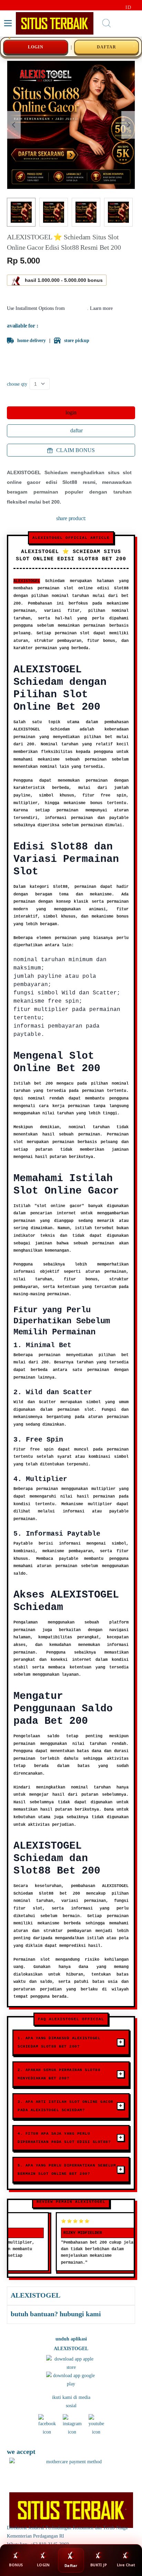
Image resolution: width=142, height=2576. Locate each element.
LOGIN (36, 47)
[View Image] (21, 212)
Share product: (71, 518)
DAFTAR (106, 47)
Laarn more (101, 308)
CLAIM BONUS (75, 450)
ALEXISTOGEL (27, 581)
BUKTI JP (99, 2565)
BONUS (16, 2565)
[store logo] (55, 23)
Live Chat (126, 2565)
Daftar (71, 2565)
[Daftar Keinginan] (121, 23)
